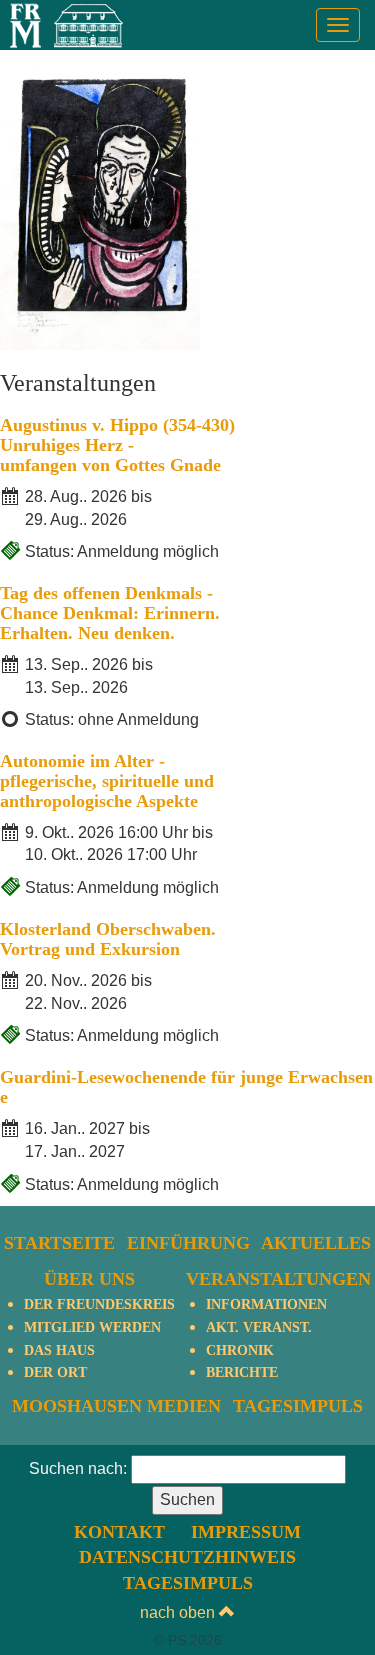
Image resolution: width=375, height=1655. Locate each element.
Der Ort (55, 1372)
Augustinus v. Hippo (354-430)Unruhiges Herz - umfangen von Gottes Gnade (117, 445)
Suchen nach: (78, 1468)
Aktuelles (316, 1243)
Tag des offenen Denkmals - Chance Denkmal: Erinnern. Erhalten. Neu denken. (110, 613)
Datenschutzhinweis (187, 1557)
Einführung (188, 1243)
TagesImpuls (298, 1406)
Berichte (242, 1372)
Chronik (240, 1350)
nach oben (179, 1612)
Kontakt (119, 1532)
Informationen (266, 1304)
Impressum (246, 1532)
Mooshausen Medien (116, 1406)
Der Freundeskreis (99, 1304)
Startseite (59, 1243)
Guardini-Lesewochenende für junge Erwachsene (186, 1087)
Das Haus (59, 1350)
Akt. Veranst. (259, 1327)
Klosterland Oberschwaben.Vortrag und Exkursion (108, 939)
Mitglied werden (92, 1327)
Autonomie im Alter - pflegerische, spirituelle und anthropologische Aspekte (107, 781)
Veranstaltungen (278, 1279)
